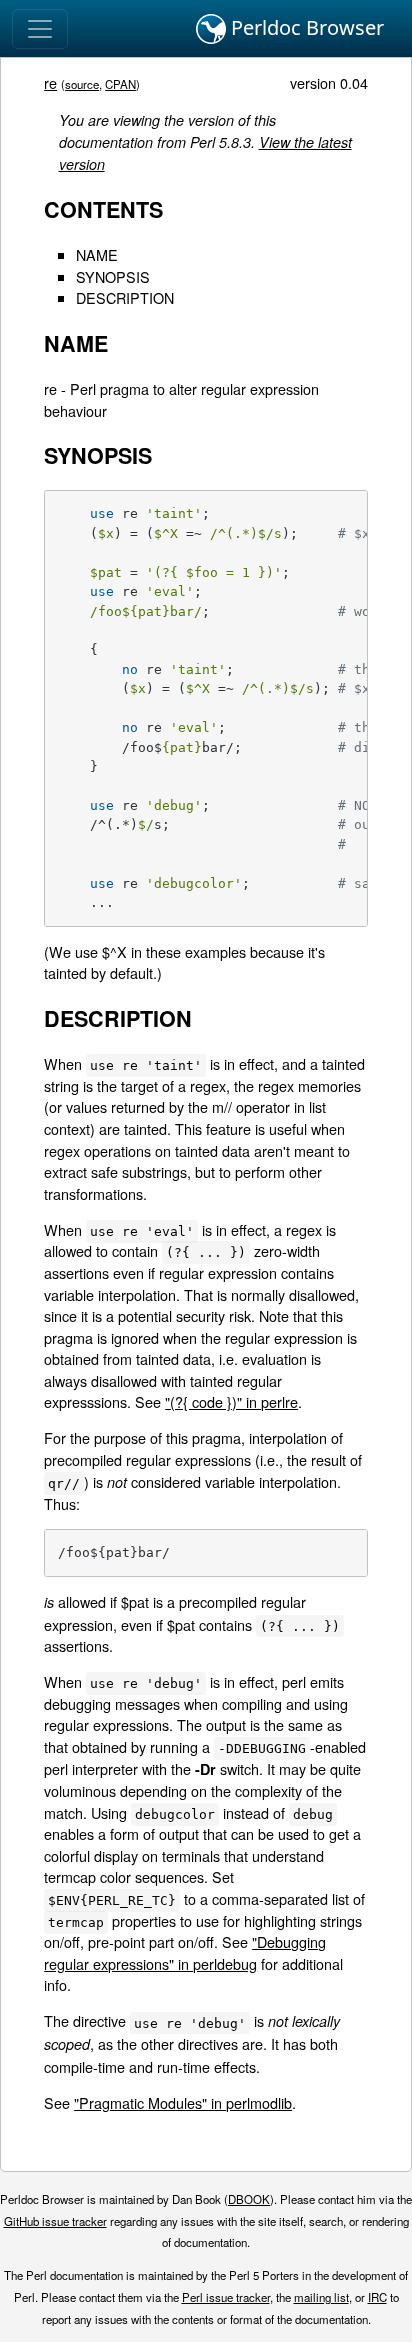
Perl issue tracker (226, 2297)
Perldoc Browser (305, 27)
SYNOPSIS (113, 276)
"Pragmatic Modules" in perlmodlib (183, 2102)
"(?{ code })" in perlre (231, 1401)
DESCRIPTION (125, 297)
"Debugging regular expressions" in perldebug (185, 1952)
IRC (377, 2297)
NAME (97, 254)
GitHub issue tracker (55, 2221)
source (82, 84)
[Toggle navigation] (40, 29)
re (50, 82)
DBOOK (249, 2199)
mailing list (321, 2297)
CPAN (120, 84)
